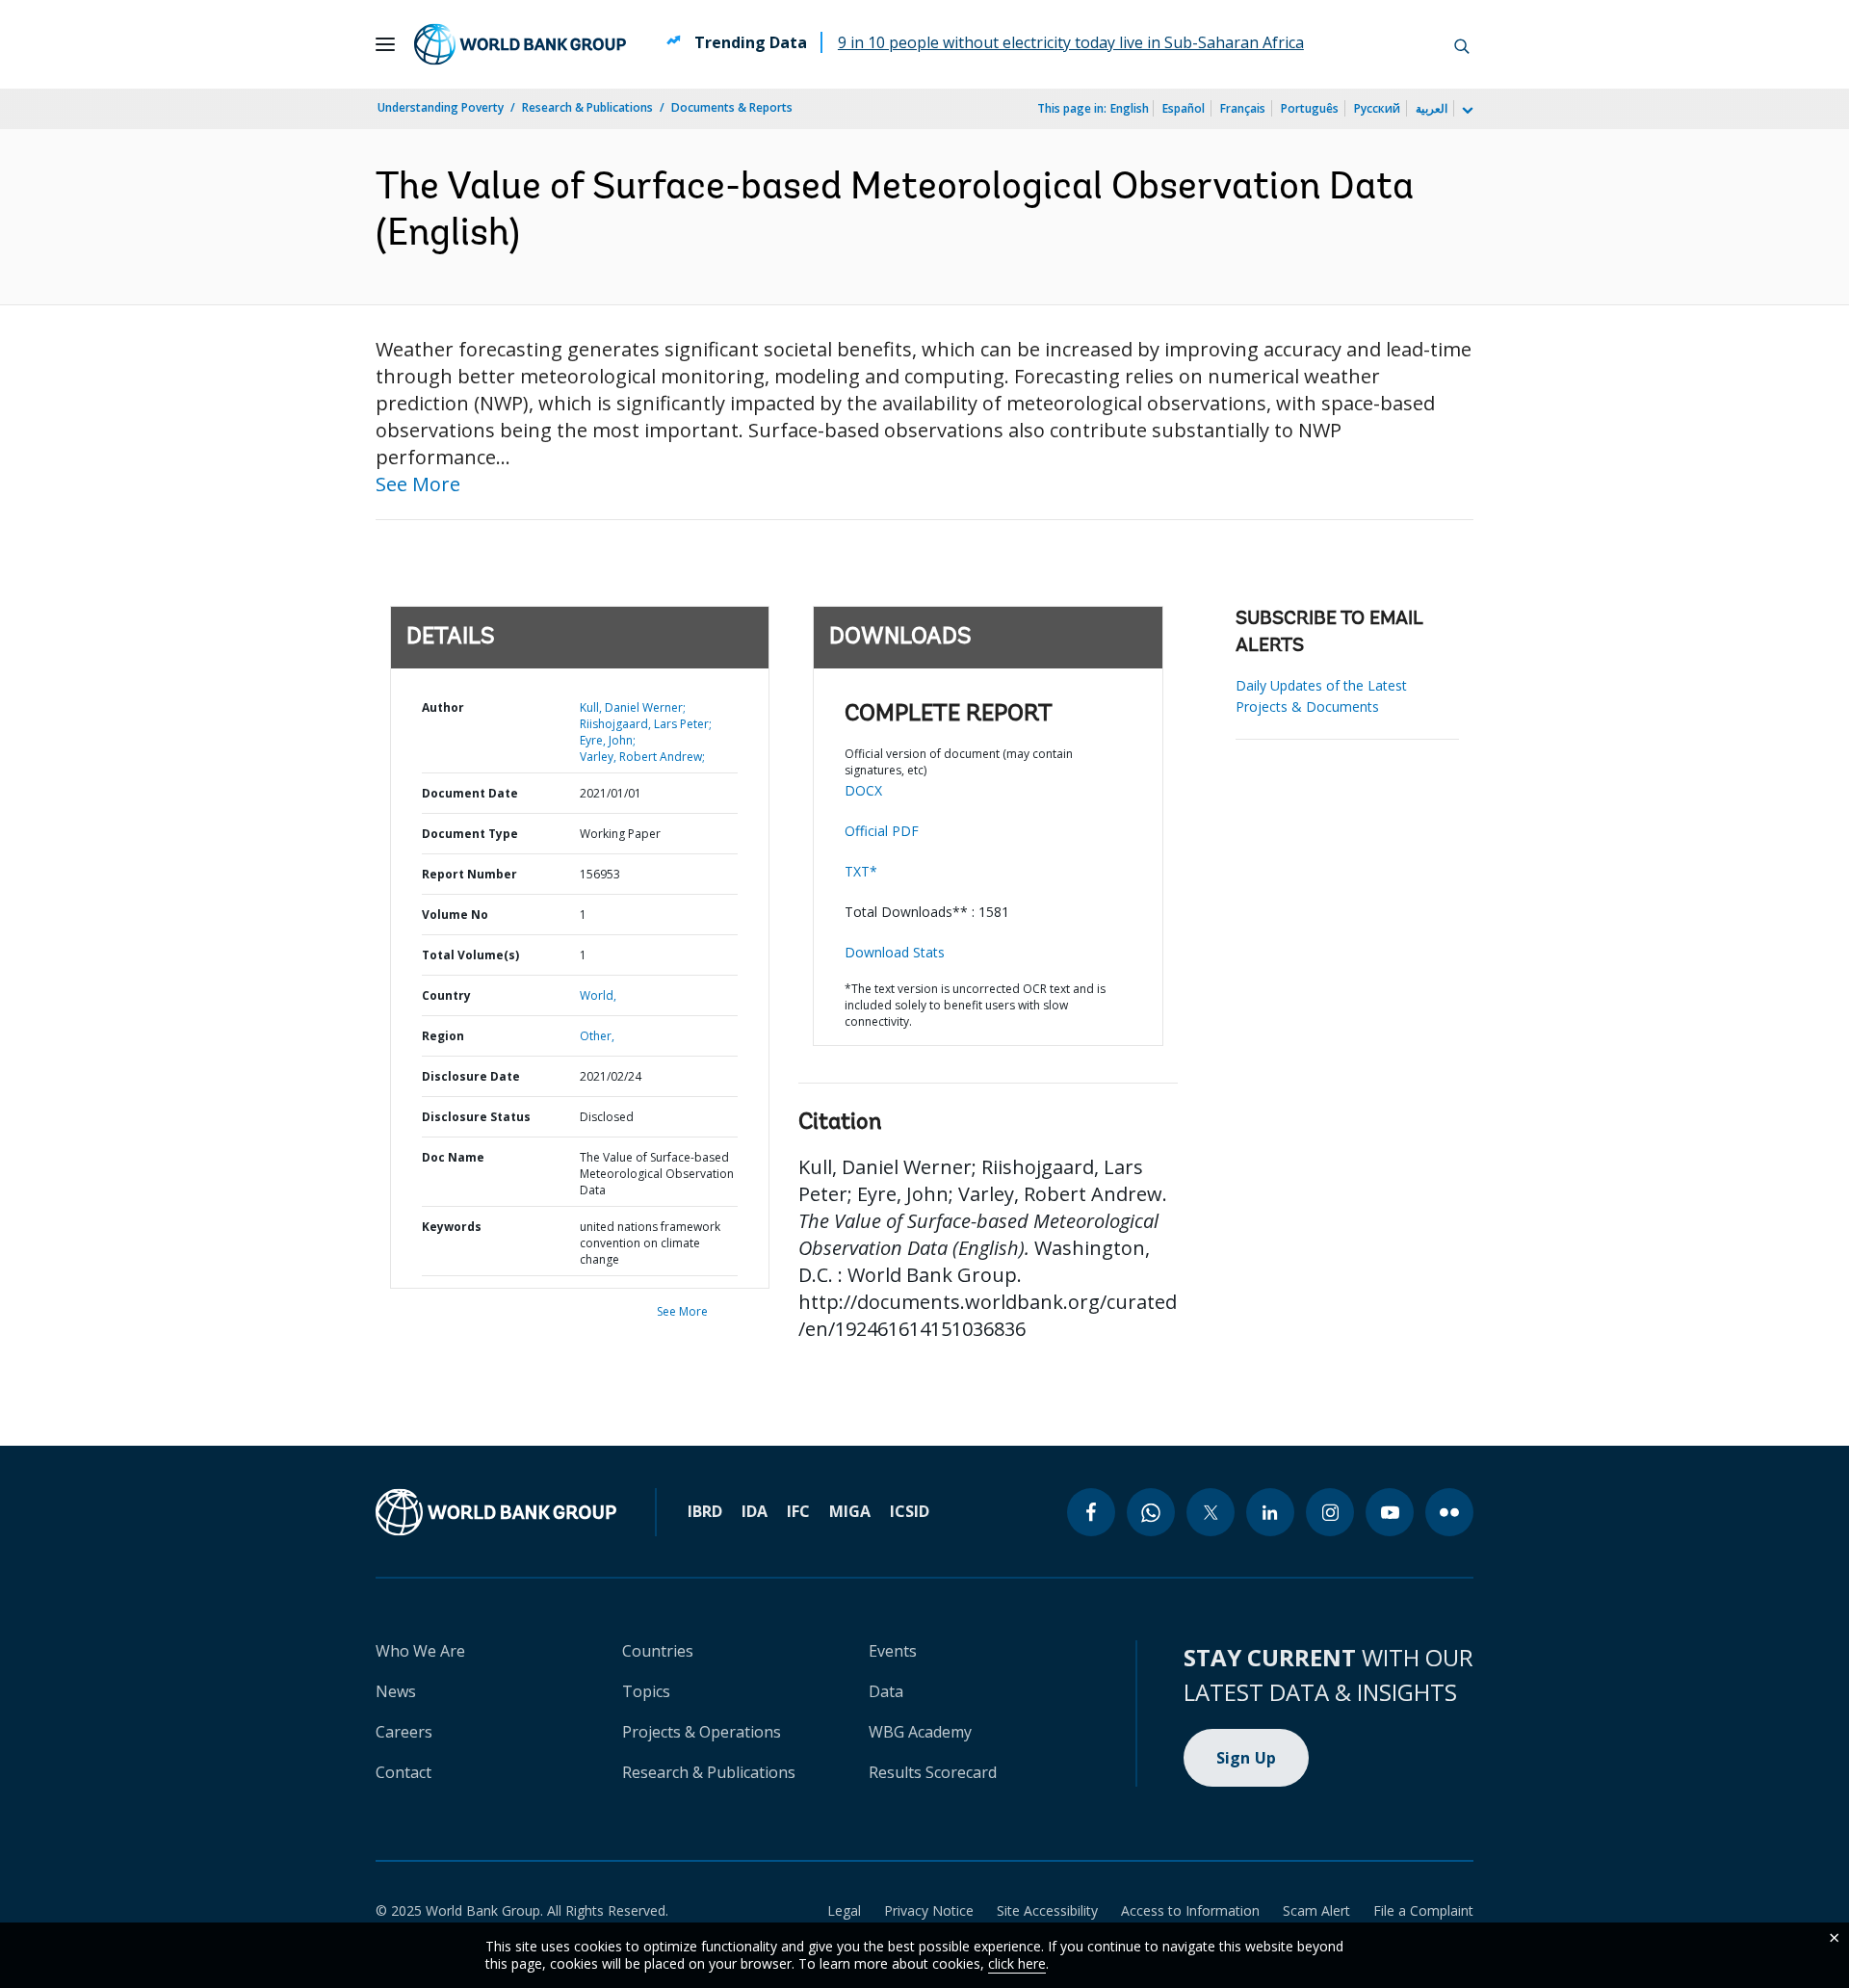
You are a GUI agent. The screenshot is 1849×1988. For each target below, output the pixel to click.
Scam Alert (1316, 1910)
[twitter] (1211, 1512)
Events (893, 1651)
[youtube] (1390, 1512)
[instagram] (1330, 1512)
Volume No (455, 915)
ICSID (910, 1511)
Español (1184, 108)
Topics (646, 1691)
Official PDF (882, 831)
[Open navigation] (385, 44)
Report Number (469, 874)
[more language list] (1466, 111)
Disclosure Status (476, 1117)
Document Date (470, 793)
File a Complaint (1423, 1910)
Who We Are (420, 1651)
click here (1017, 1963)
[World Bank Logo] (520, 44)
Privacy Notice (929, 1910)
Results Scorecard (933, 1772)
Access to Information (1190, 1910)
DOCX (863, 790)
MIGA (850, 1511)
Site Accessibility (1047, 1910)
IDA (755, 1511)
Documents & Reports (732, 107)
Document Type (470, 834)
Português (1310, 108)
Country (446, 995)
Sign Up (1247, 1758)
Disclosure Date (471, 1076)
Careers (404, 1732)
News (396, 1691)
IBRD (705, 1511)
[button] (1462, 44)
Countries (658, 1651)
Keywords (452, 1227)
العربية (1432, 108)
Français (1243, 108)
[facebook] (1091, 1512)
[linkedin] (1270, 1512)
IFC (798, 1511)
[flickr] (1449, 1512)
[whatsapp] (1151, 1512)
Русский (1377, 108)
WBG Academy (920, 1732)
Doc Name (453, 1157)
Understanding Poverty (441, 107)
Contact (404, 1772)
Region (443, 1036)
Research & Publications (587, 107)
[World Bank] (496, 1512)
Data (886, 1691)
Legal (844, 1910)
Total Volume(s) (470, 955)
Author (443, 707)
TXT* (861, 871)
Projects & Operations (702, 1732)
